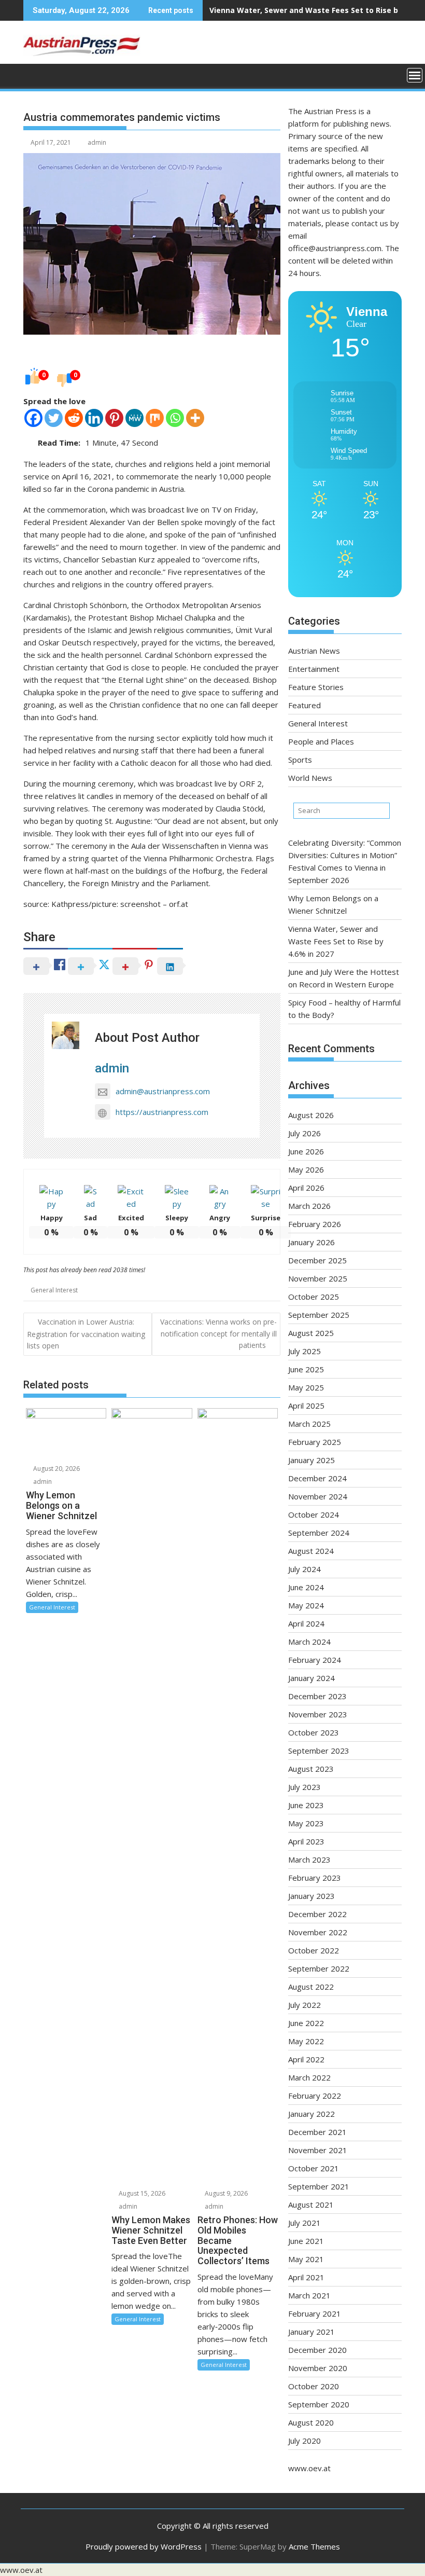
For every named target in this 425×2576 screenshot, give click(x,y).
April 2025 (306, 1406)
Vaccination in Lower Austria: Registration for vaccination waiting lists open (86, 1334)
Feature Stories (316, 687)
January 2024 (311, 1678)
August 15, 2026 (141, 2193)
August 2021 (311, 2205)
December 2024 (317, 1478)
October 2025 (314, 1297)
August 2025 (311, 1333)
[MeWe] (134, 418)
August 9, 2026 (225, 2193)
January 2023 (311, 1896)
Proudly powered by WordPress (144, 2546)
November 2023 (318, 1714)
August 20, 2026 (56, 1469)
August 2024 (311, 1551)
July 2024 (304, 1569)
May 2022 (306, 2041)
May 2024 (306, 1605)
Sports (300, 760)
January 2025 (311, 1460)
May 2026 (306, 1169)
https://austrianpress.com (162, 1112)
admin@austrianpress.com (163, 1091)
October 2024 (314, 1514)
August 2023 (311, 1769)
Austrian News (314, 651)
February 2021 (315, 2313)
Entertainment (314, 669)
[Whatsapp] (175, 418)
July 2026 (304, 1133)
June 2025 (306, 1369)
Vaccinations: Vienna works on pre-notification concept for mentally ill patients (218, 1333)
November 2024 (318, 1496)
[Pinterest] (114, 418)
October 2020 (314, 2386)
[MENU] (415, 75)
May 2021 (306, 2259)
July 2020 (304, 2441)
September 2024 (319, 1533)
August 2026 (311, 1115)
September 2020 (319, 2404)
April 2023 (306, 1841)
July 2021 (304, 2223)
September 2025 (319, 1315)
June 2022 (306, 2023)
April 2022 (306, 2059)
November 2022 (318, 1932)
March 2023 (309, 1859)
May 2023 (306, 1823)
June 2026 (306, 1151)
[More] (195, 418)
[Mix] (155, 418)
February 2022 (315, 2096)
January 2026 (311, 1242)
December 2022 (317, 1914)
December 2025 (317, 1260)
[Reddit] (74, 418)
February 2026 (315, 1224)
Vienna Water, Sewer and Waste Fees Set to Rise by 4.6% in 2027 (336, 941)
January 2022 (311, 2114)
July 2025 (304, 1351)
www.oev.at (309, 2468)
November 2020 (318, 2368)
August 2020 (311, 2422)
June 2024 (306, 1587)
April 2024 (306, 1623)
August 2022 (311, 1987)
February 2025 (315, 1442)
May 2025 (306, 1387)
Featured (304, 705)
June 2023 (306, 1805)
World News (310, 778)
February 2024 (315, 1660)
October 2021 (314, 2168)
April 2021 (306, 2277)
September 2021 (319, 2186)
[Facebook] (33, 418)
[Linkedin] (94, 418)
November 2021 (318, 2150)
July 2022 (304, 2005)
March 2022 (309, 2077)
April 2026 (306, 1188)
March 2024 (309, 1642)
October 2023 (314, 1732)
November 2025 (318, 1278)
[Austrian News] (33, 74)
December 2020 (317, 2350)
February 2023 (315, 1878)
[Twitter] (54, 418)
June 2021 (306, 2241)
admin (97, 142)
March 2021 (309, 2295)
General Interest (54, 1290)
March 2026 (309, 1206)
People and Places (321, 741)
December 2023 (317, 1696)
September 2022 (319, 1968)
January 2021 (311, 2332)
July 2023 (304, 1787)
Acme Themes (314, 2546)
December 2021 (317, 2132)
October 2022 (314, 1950)
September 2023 (319, 1751)
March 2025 (309, 1424)
